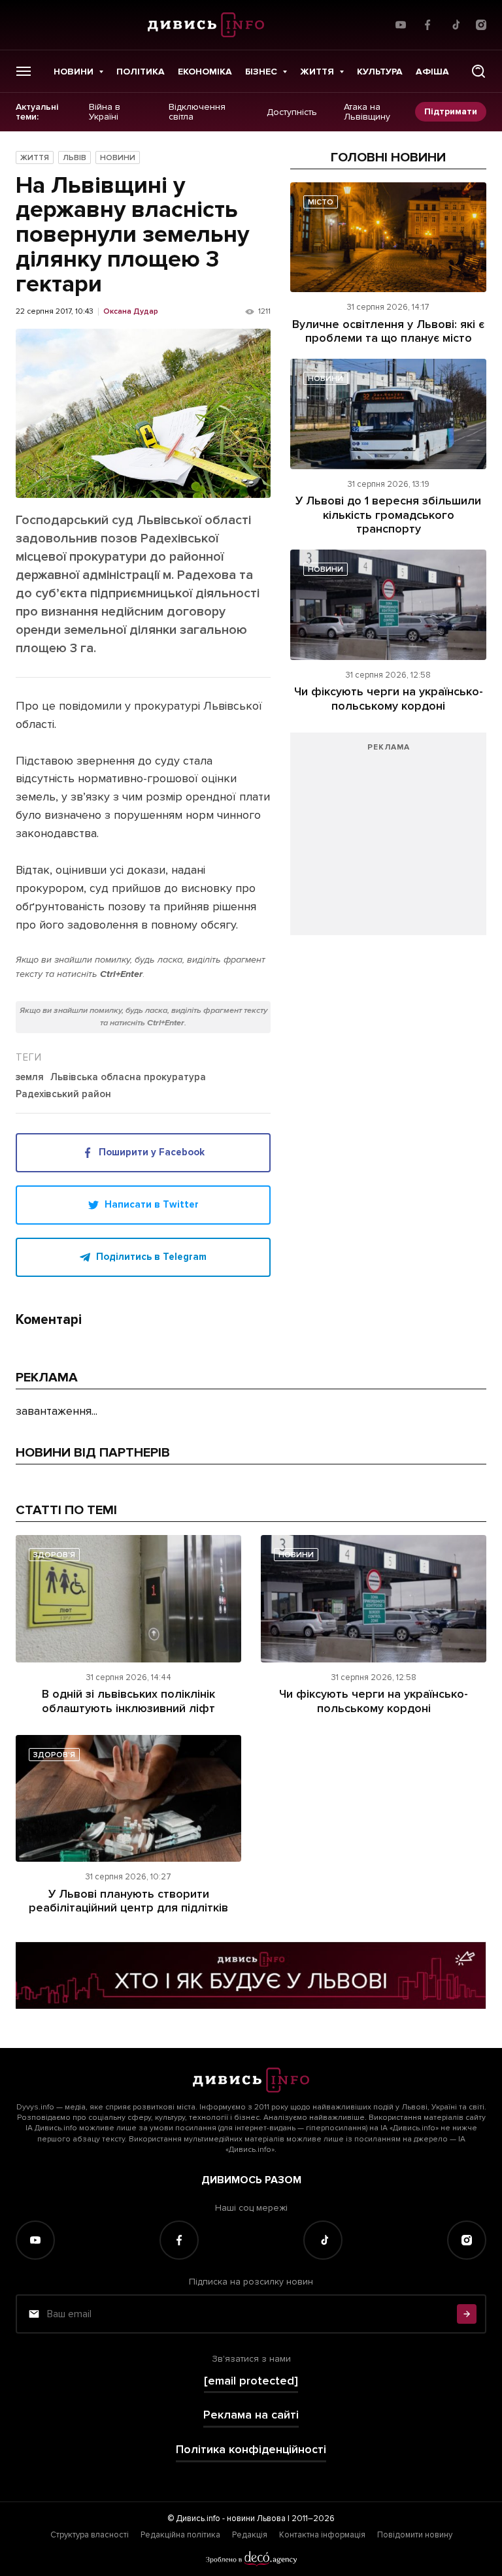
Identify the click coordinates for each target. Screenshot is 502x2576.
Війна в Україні (105, 112)
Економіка (205, 72)
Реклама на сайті (251, 2415)
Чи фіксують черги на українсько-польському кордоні (389, 699)
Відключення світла (197, 112)
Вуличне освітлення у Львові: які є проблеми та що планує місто (388, 331)
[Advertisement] (388, 840)
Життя (317, 72)
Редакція (250, 2535)
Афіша (432, 72)
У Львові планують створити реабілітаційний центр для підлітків (128, 1901)
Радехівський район (63, 1095)
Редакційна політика (180, 2535)
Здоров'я (54, 1555)
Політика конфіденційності (251, 2450)
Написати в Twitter (152, 1204)
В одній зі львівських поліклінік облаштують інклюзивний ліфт (128, 1701)
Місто (321, 202)
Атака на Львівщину (367, 112)
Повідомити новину (415, 2535)
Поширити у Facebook (152, 1152)
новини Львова (256, 2518)
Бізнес (261, 72)
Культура (380, 72)
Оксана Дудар (131, 312)
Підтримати (451, 111)
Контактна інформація (322, 2535)
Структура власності (90, 2535)
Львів (75, 158)
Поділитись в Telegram (151, 1257)
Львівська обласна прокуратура (128, 1078)
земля (30, 1078)
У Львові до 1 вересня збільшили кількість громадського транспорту (388, 515)
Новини (74, 72)
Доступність (292, 112)
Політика (141, 72)
